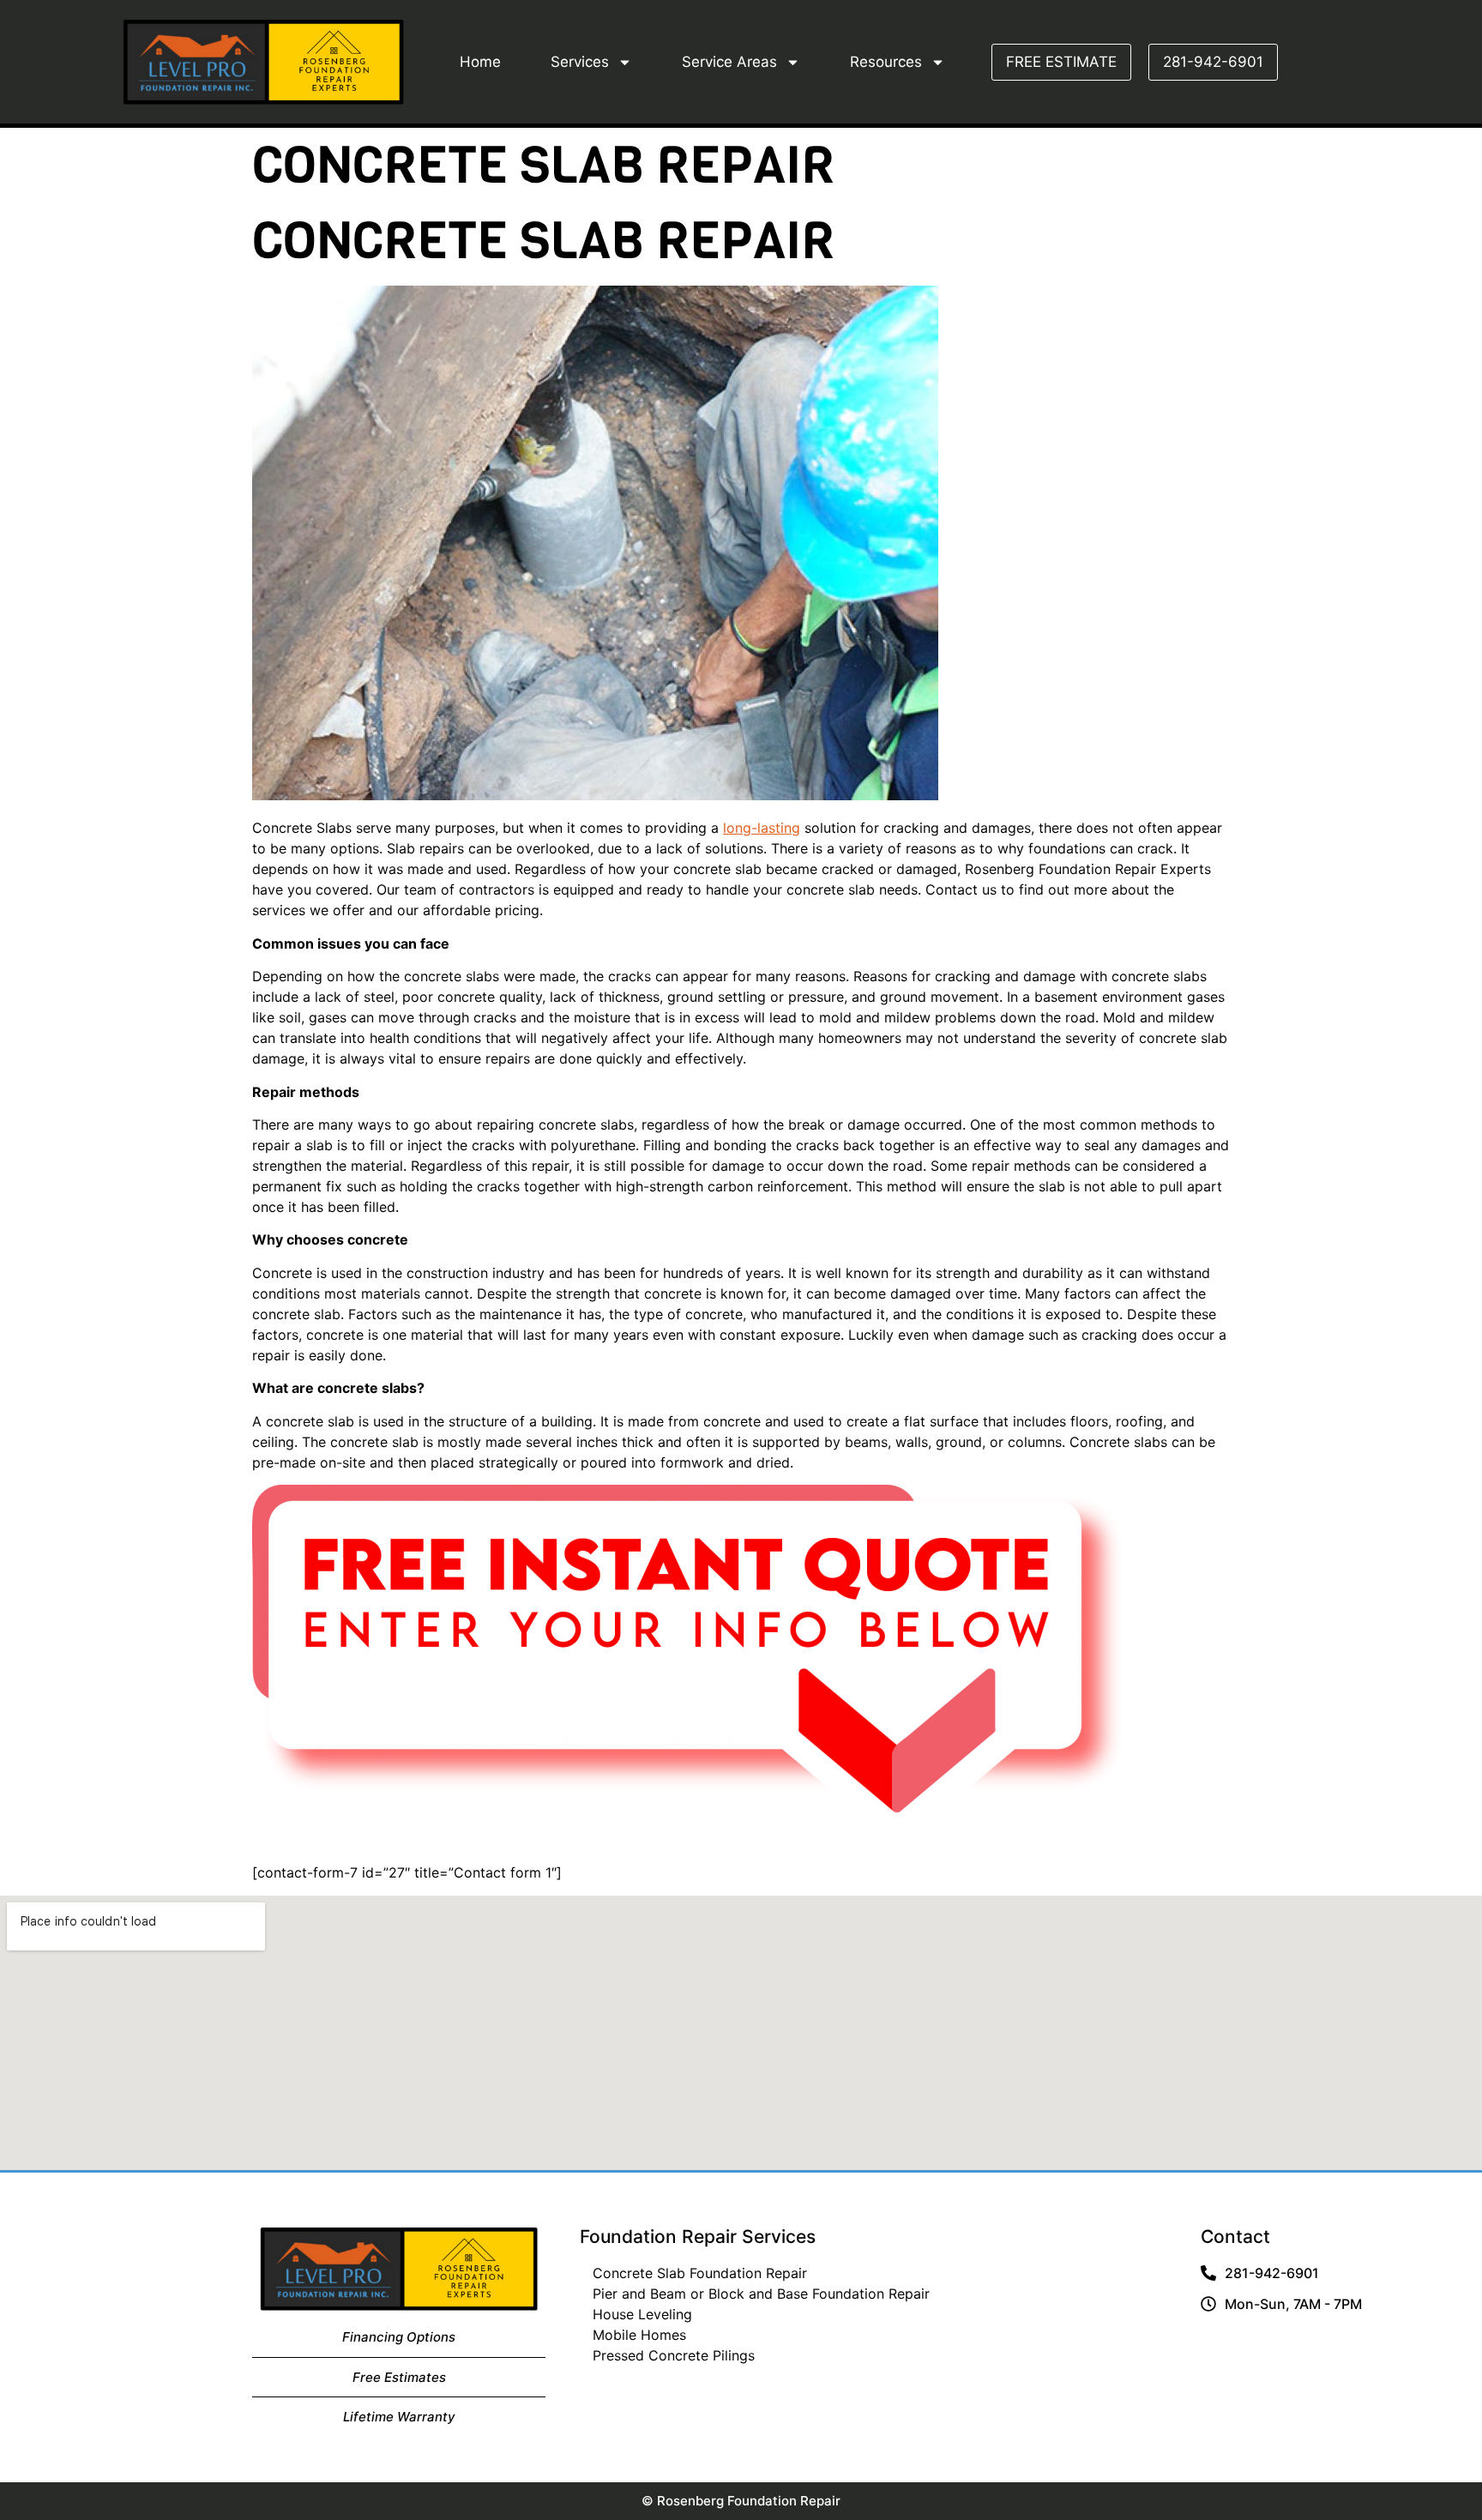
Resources (886, 62)
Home (480, 62)
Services (580, 62)
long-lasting (762, 828)
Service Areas (729, 62)
